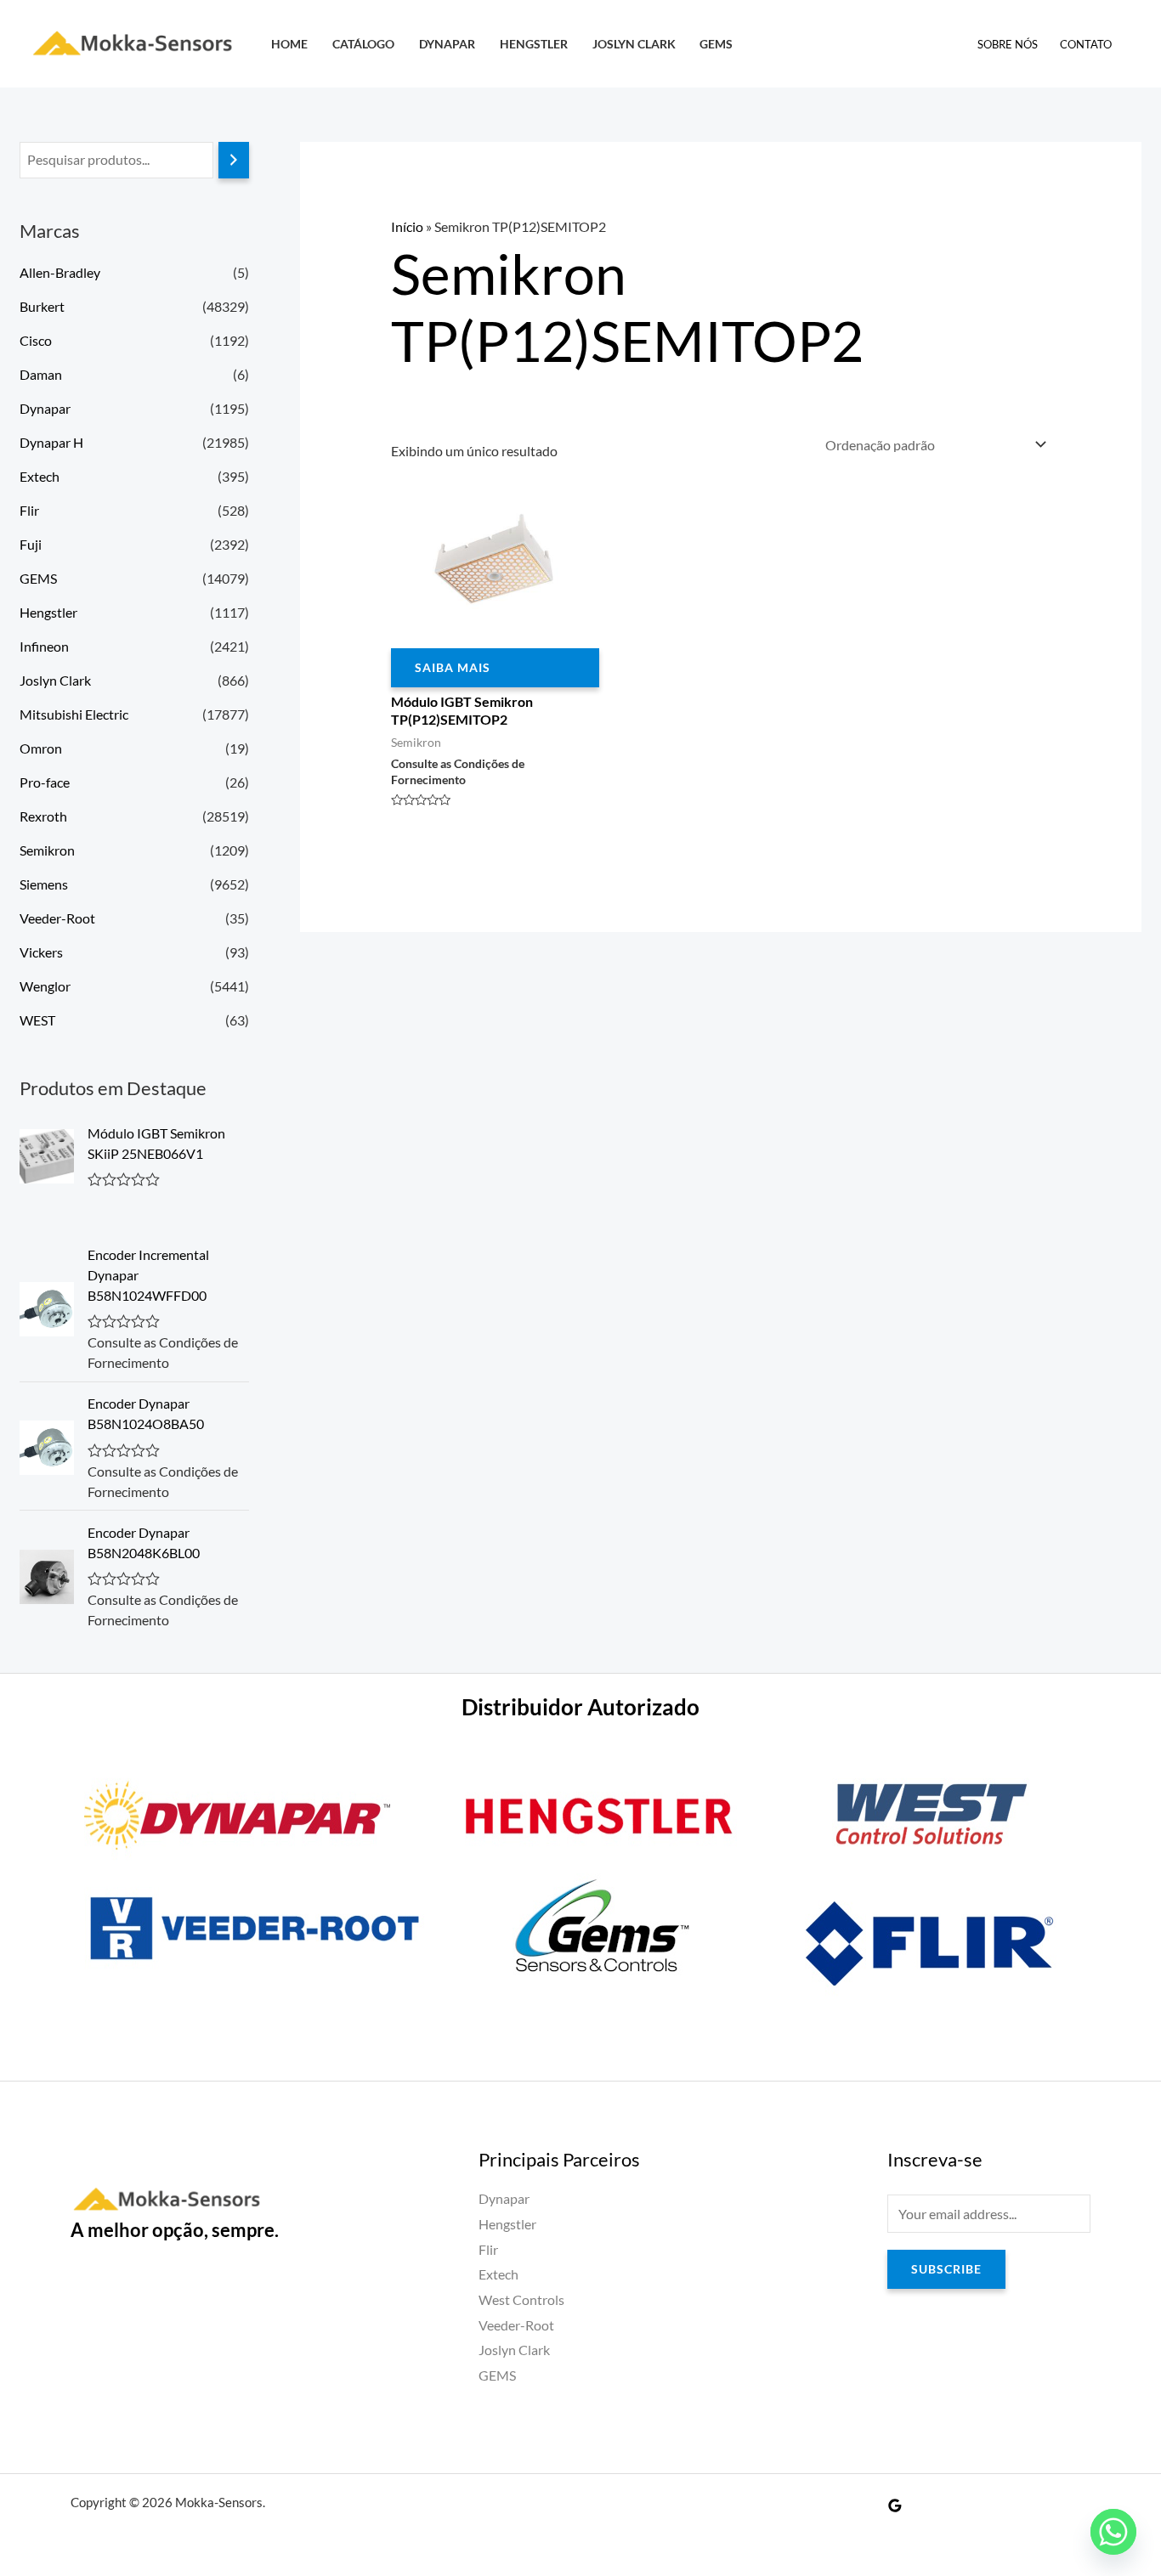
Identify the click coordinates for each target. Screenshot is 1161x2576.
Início (407, 226)
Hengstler (534, 44)
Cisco (36, 340)
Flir (29, 510)
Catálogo (363, 44)
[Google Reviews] (895, 2505)
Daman (41, 374)
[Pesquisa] (234, 160)
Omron (41, 748)
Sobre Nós (1008, 44)
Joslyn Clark (634, 44)
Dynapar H (51, 442)
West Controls (521, 2299)
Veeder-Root (57, 918)
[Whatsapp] (1113, 2532)
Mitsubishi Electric (74, 714)
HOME (289, 44)
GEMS (716, 44)
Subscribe (946, 2269)
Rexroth (43, 816)
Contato (1086, 44)
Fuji (31, 544)
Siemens (44, 884)
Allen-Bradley (60, 272)
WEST (37, 1020)
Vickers (41, 952)
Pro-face (45, 782)
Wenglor (45, 986)
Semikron (47, 850)
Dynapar (447, 44)
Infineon (44, 646)
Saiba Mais (453, 667)
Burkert (42, 306)
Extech (40, 476)
